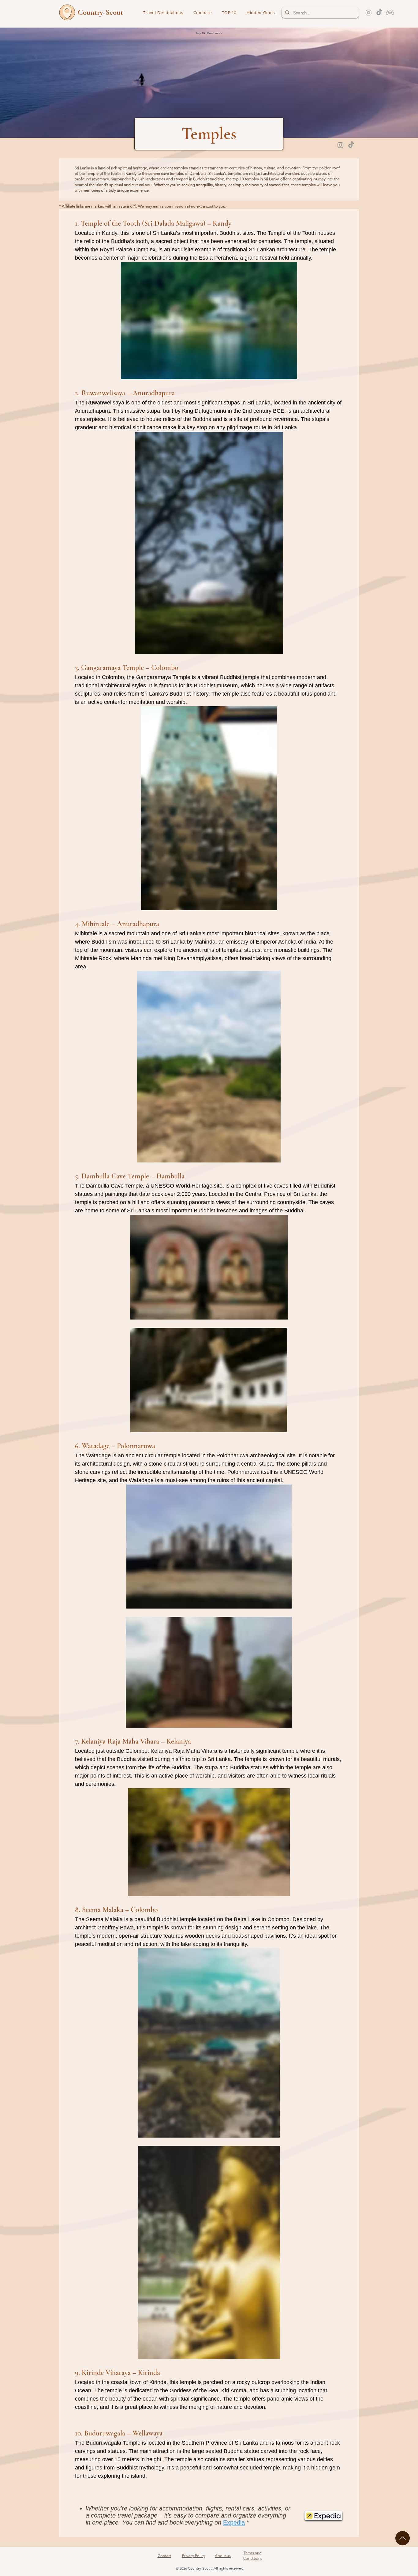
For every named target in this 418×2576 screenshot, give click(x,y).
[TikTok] (379, 12)
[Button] (92, 12)
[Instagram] (369, 12)
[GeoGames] (390, 12)
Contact (164, 2556)
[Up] (403, 2538)
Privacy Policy (194, 2556)
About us (223, 2556)
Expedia (234, 2522)
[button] (229, 13)
